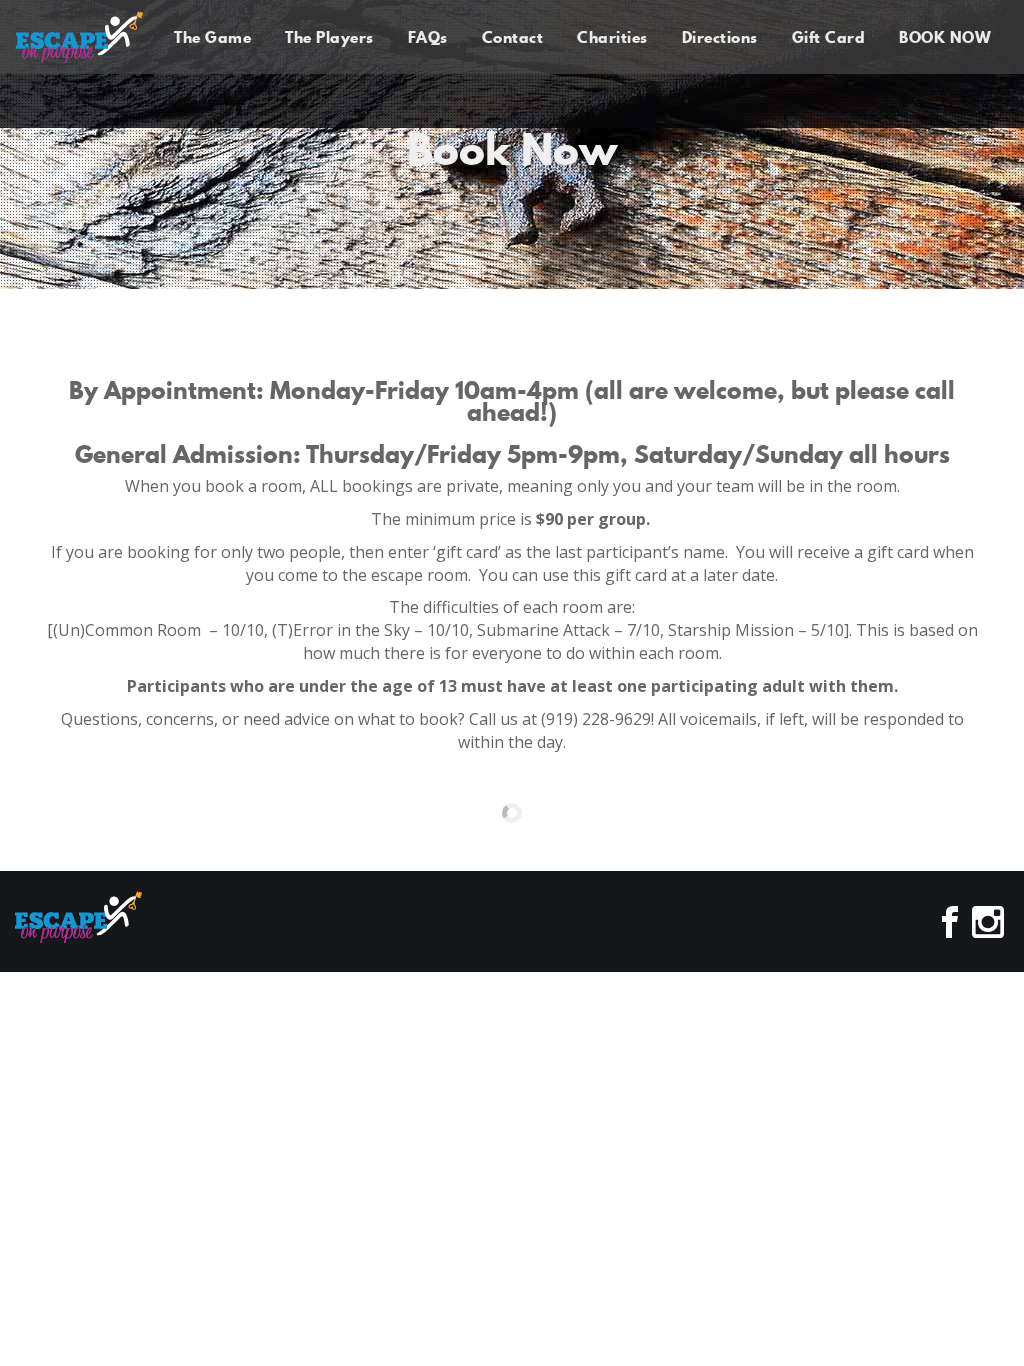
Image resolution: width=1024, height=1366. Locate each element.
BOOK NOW (945, 37)
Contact (513, 37)
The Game (212, 37)
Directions (720, 37)
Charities (612, 37)
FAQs (428, 37)
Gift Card (829, 37)
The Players (329, 37)
